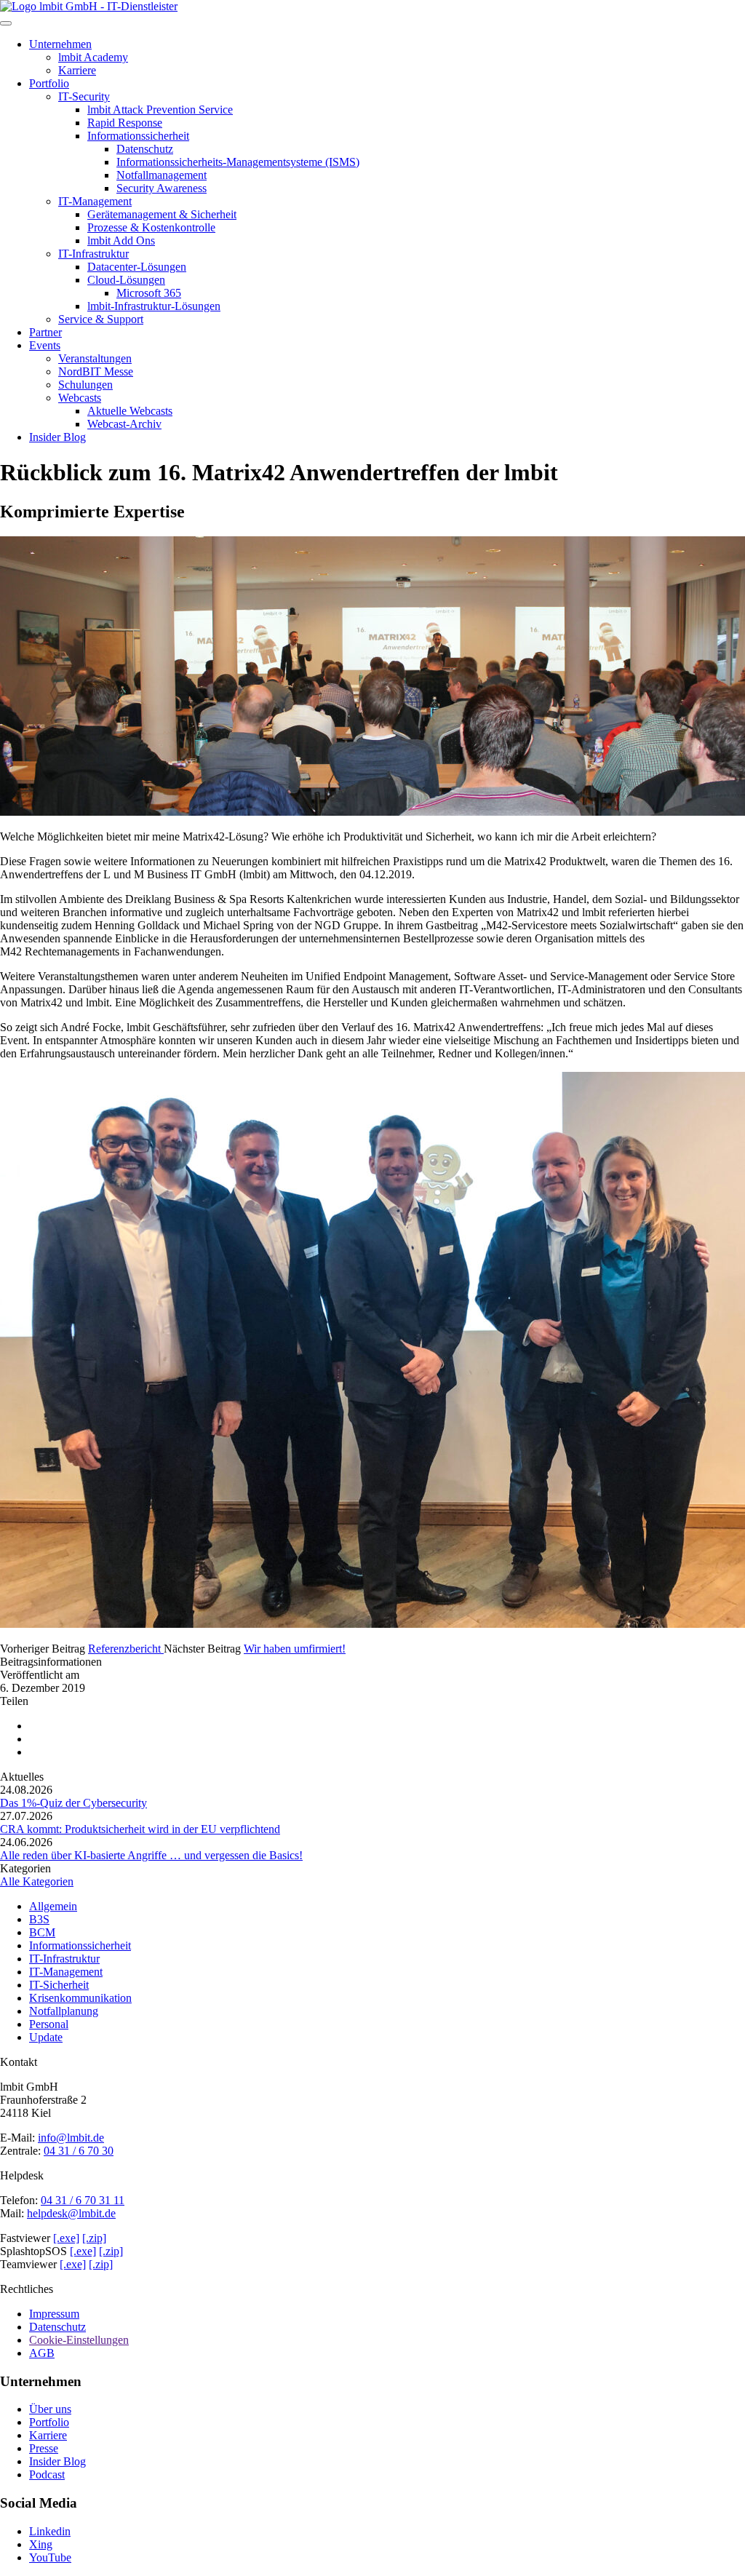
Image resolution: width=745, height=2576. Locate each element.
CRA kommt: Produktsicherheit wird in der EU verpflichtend (140, 1829)
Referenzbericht (126, 1649)
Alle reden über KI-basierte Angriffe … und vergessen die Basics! (151, 1855)
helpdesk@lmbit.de (71, 2213)
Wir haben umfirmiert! (295, 1649)
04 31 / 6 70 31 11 (83, 2200)
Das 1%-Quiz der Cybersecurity (73, 1803)
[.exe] (66, 2238)
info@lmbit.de (71, 2138)
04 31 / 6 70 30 (79, 2151)
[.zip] (94, 2238)
